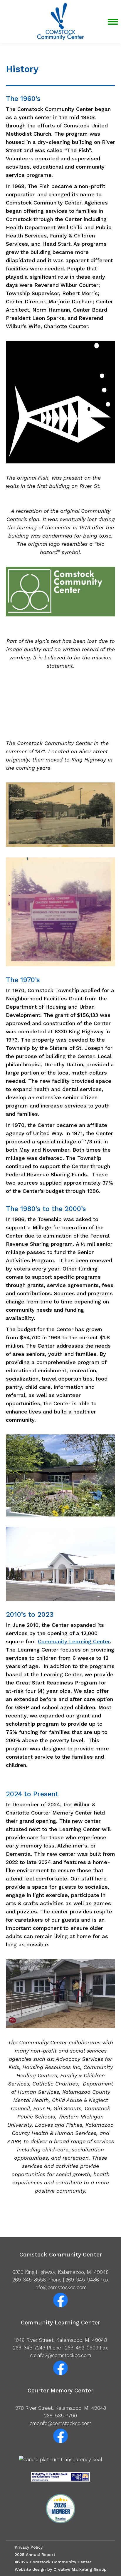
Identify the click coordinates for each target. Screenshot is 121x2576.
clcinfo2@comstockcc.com (60, 2355)
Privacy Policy (29, 2547)
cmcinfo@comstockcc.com (60, 2423)
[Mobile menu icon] (113, 22)
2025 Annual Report (35, 2555)
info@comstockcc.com (61, 2287)
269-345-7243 (29, 2348)
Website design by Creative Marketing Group (61, 2569)
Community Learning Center (74, 1641)
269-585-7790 (60, 2416)
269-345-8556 (29, 2280)
